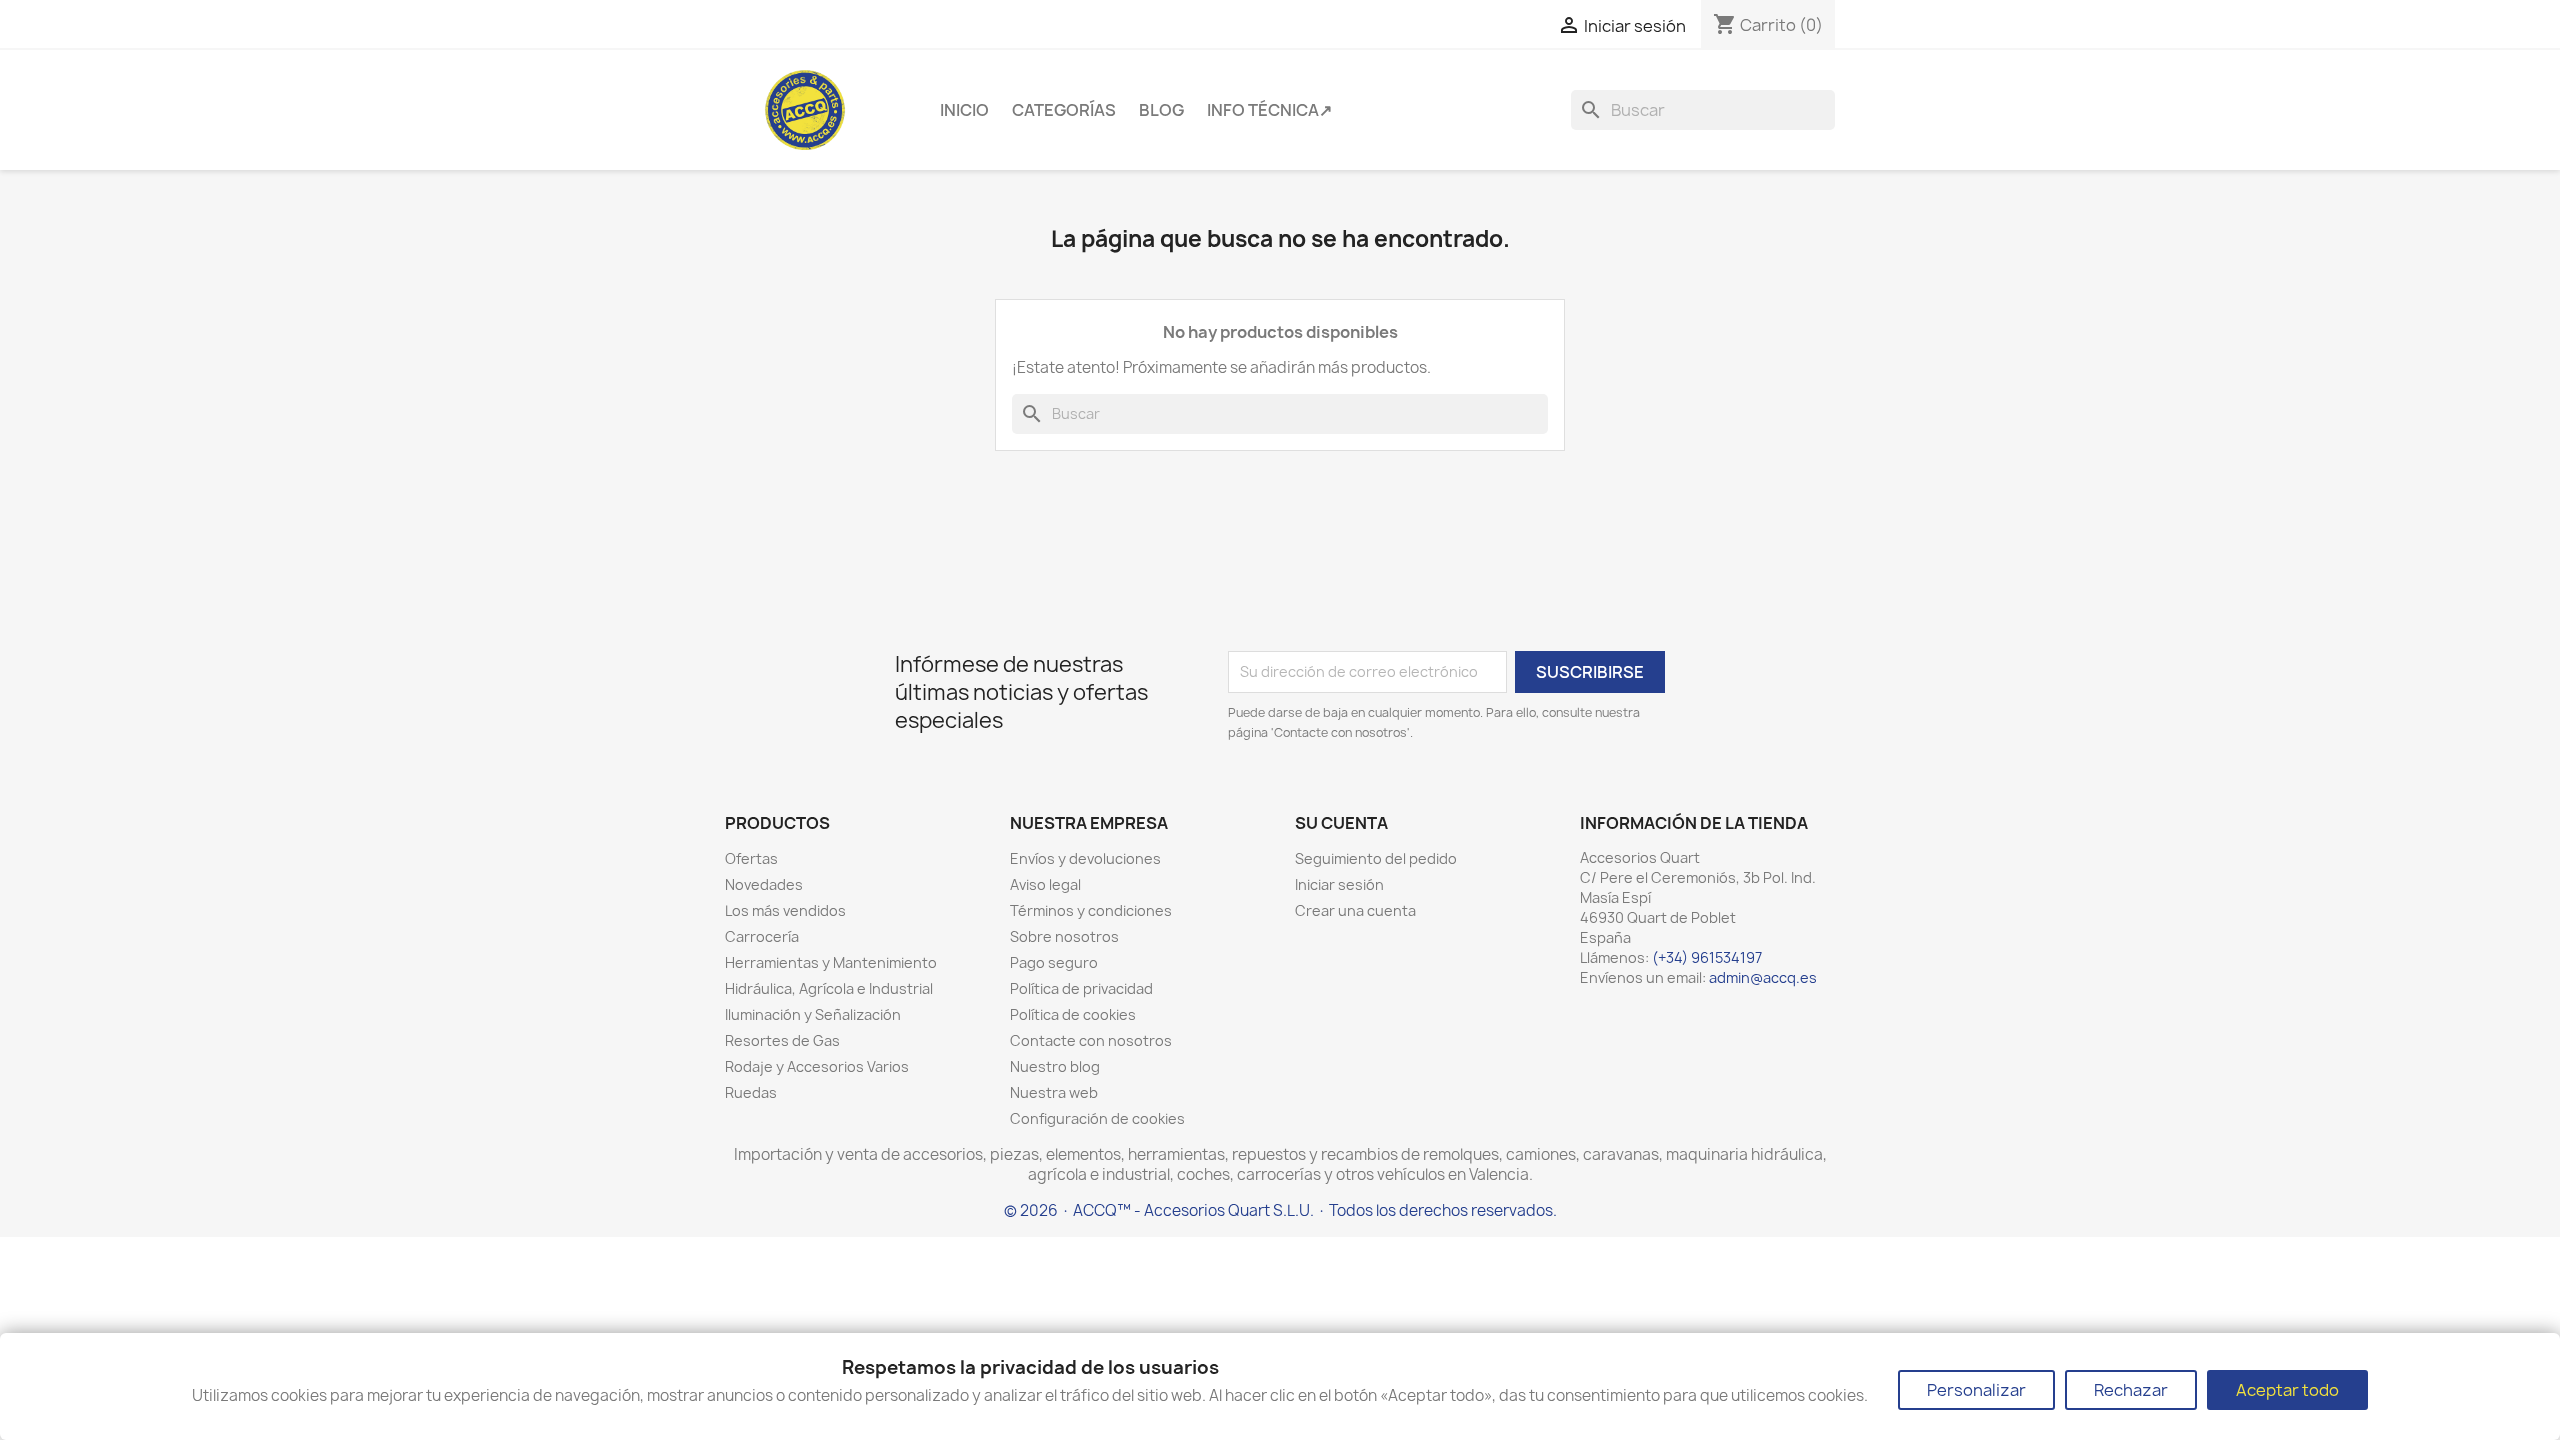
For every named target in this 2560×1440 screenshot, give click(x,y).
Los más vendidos (785, 910)
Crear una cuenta (1355, 910)
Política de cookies (1073, 1014)
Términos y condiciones (1091, 910)
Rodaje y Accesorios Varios (817, 1066)
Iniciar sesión (1339, 884)
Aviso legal (1045, 884)
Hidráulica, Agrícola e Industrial (829, 988)
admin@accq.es (1763, 977)
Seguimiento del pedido (1376, 858)
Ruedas (751, 1092)
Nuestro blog (1055, 1066)
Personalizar (1976, 1390)
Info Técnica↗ (1269, 110)
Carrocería (762, 936)
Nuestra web (1054, 1092)
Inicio (964, 110)
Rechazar (2131, 1390)
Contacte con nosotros (1091, 1040)
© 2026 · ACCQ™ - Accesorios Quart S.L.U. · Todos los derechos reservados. (1280, 1210)
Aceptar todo (2287, 1390)
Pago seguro (1054, 962)
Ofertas (751, 858)
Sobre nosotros (1064, 936)
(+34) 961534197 (1707, 957)
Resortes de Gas (782, 1040)
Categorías (1064, 110)
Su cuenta (1341, 823)
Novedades (764, 884)
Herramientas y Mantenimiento (831, 962)
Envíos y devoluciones (1085, 858)
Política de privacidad (1081, 988)
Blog (1161, 110)
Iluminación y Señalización (813, 1014)
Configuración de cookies (1097, 1118)
